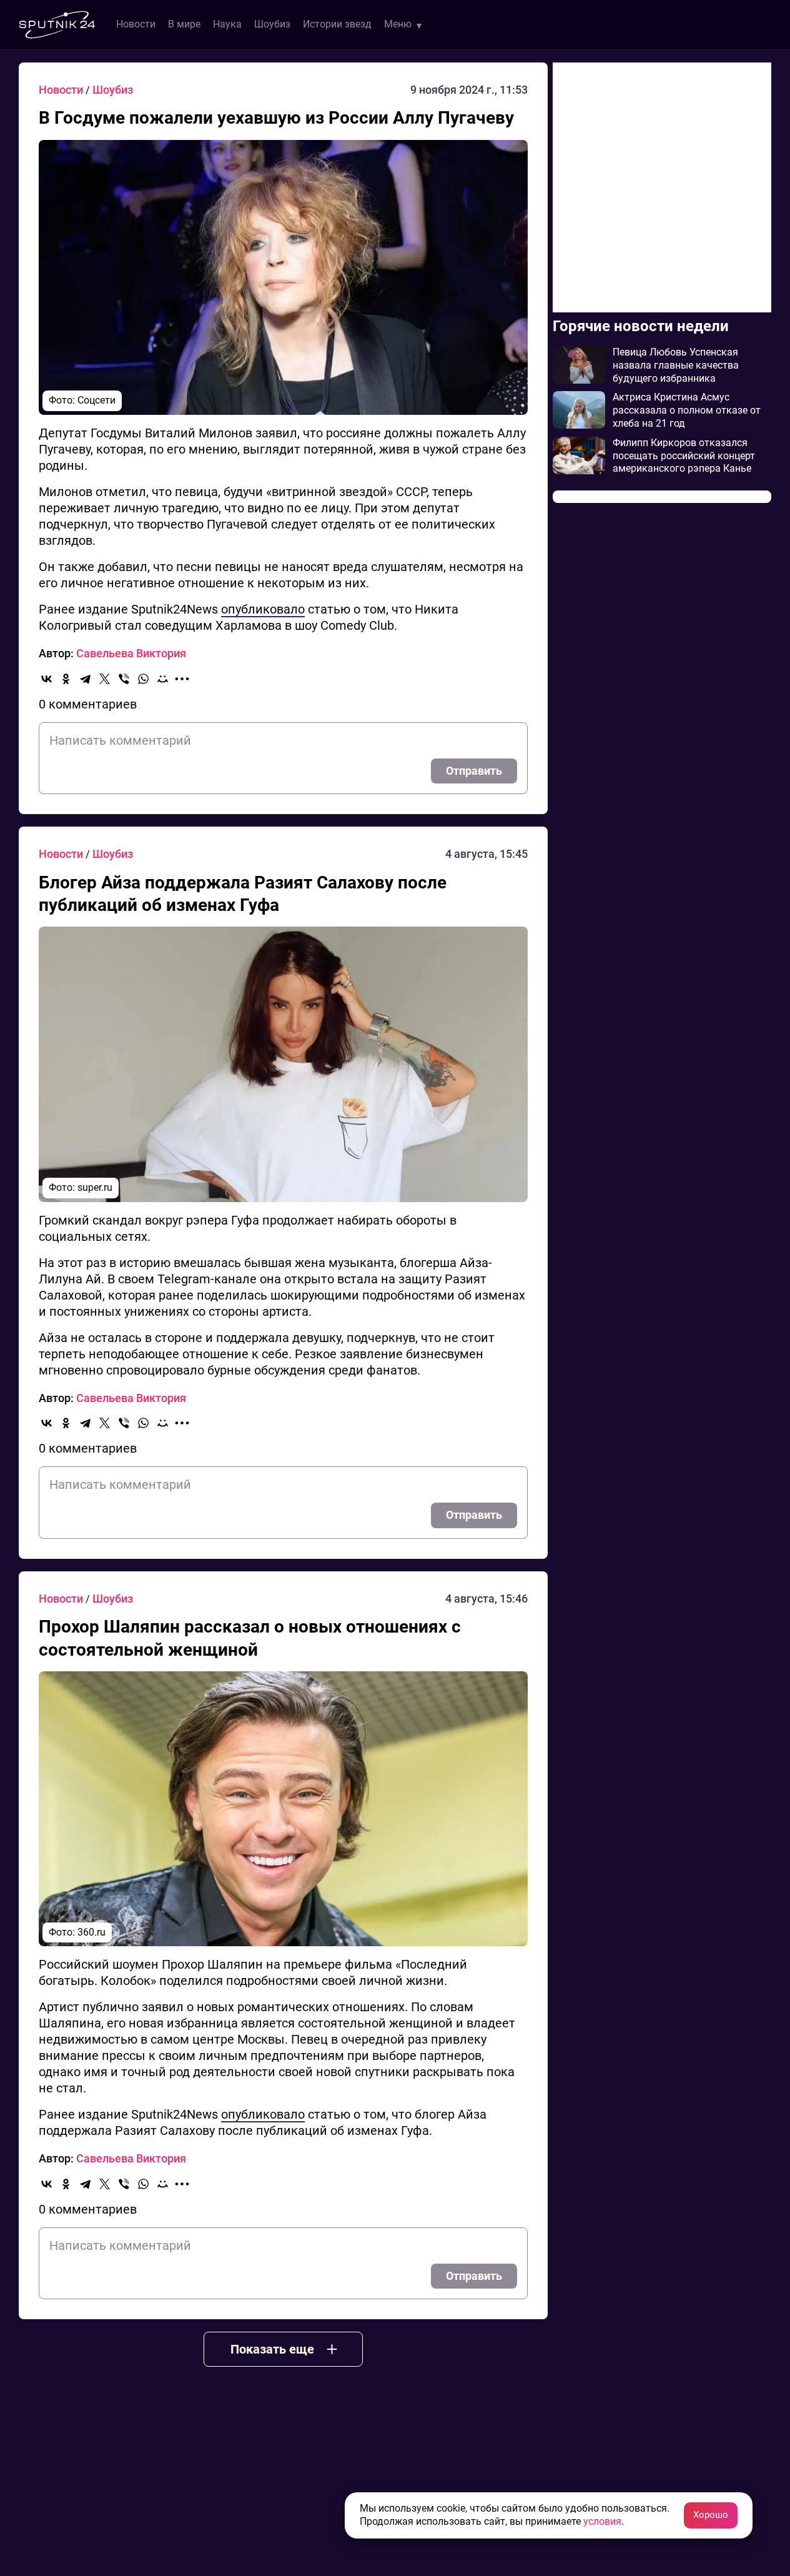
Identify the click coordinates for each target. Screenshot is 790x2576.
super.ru (95, 1187)
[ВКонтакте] (47, 679)
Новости (136, 24)
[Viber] (124, 679)
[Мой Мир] (163, 679)
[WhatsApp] (143, 679)
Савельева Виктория (131, 653)
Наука (227, 24)
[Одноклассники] (66, 679)
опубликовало (263, 609)
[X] (105, 679)
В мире (184, 24)
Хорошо (711, 2515)
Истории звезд (337, 24)
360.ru (91, 1932)
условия (602, 2521)
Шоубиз (272, 24)
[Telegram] (85, 679)
